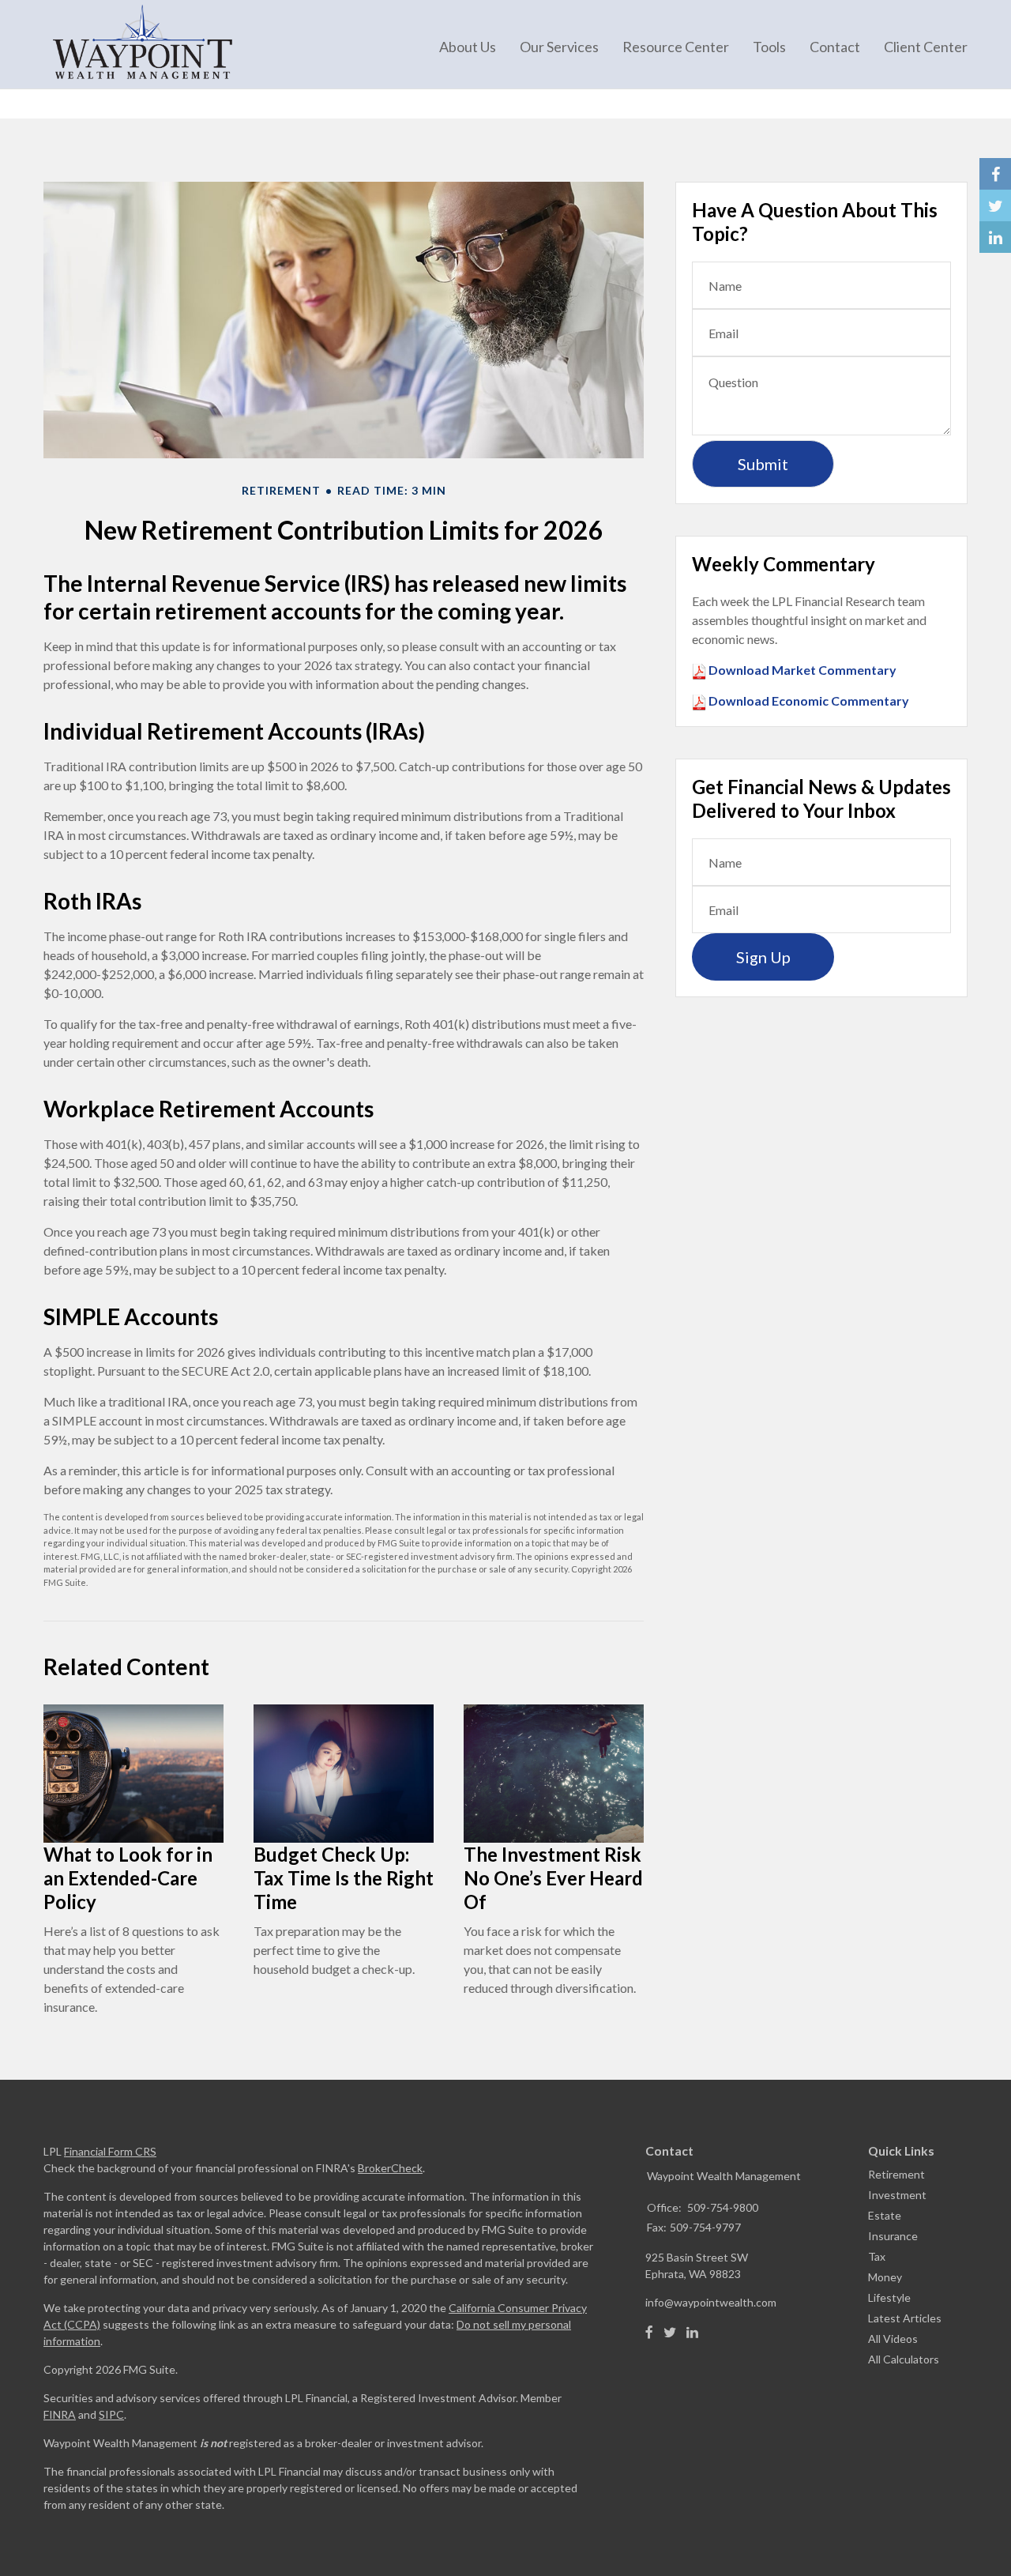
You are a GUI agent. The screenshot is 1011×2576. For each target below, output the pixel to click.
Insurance (893, 2236)
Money (885, 2277)
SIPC (111, 2414)
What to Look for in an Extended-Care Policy (128, 1878)
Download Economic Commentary (808, 700)
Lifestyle (889, 2297)
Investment (897, 2195)
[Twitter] (670, 2333)
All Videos (893, 2339)
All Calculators (904, 2359)
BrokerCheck (390, 2168)
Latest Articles (905, 2318)
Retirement (896, 2174)
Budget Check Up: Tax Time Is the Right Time (344, 1878)
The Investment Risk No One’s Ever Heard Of (553, 1878)
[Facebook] (649, 2333)
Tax (877, 2256)
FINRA (60, 2414)
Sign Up (763, 957)
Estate (885, 2215)
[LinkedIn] (692, 2333)
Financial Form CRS (110, 2151)
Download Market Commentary (801, 670)
